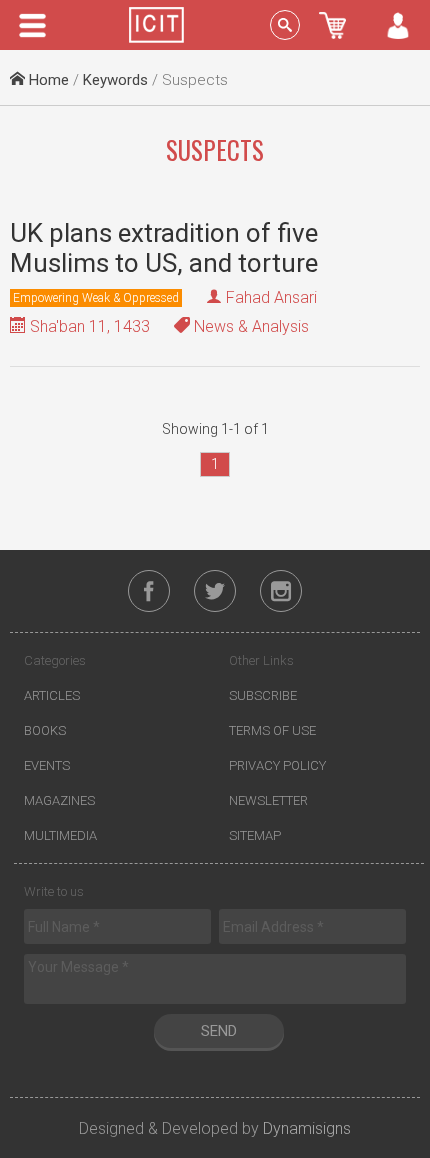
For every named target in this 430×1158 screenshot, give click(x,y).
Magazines (59, 800)
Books (45, 730)
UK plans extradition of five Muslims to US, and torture (164, 248)
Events (47, 765)
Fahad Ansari (271, 297)
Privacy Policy (277, 765)
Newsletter (268, 800)
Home (47, 80)
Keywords (115, 80)
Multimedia (60, 835)
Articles (52, 695)
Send (219, 1031)
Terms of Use (272, 730)
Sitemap (255, 835)
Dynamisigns (307, 1128)
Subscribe (263, 695)
